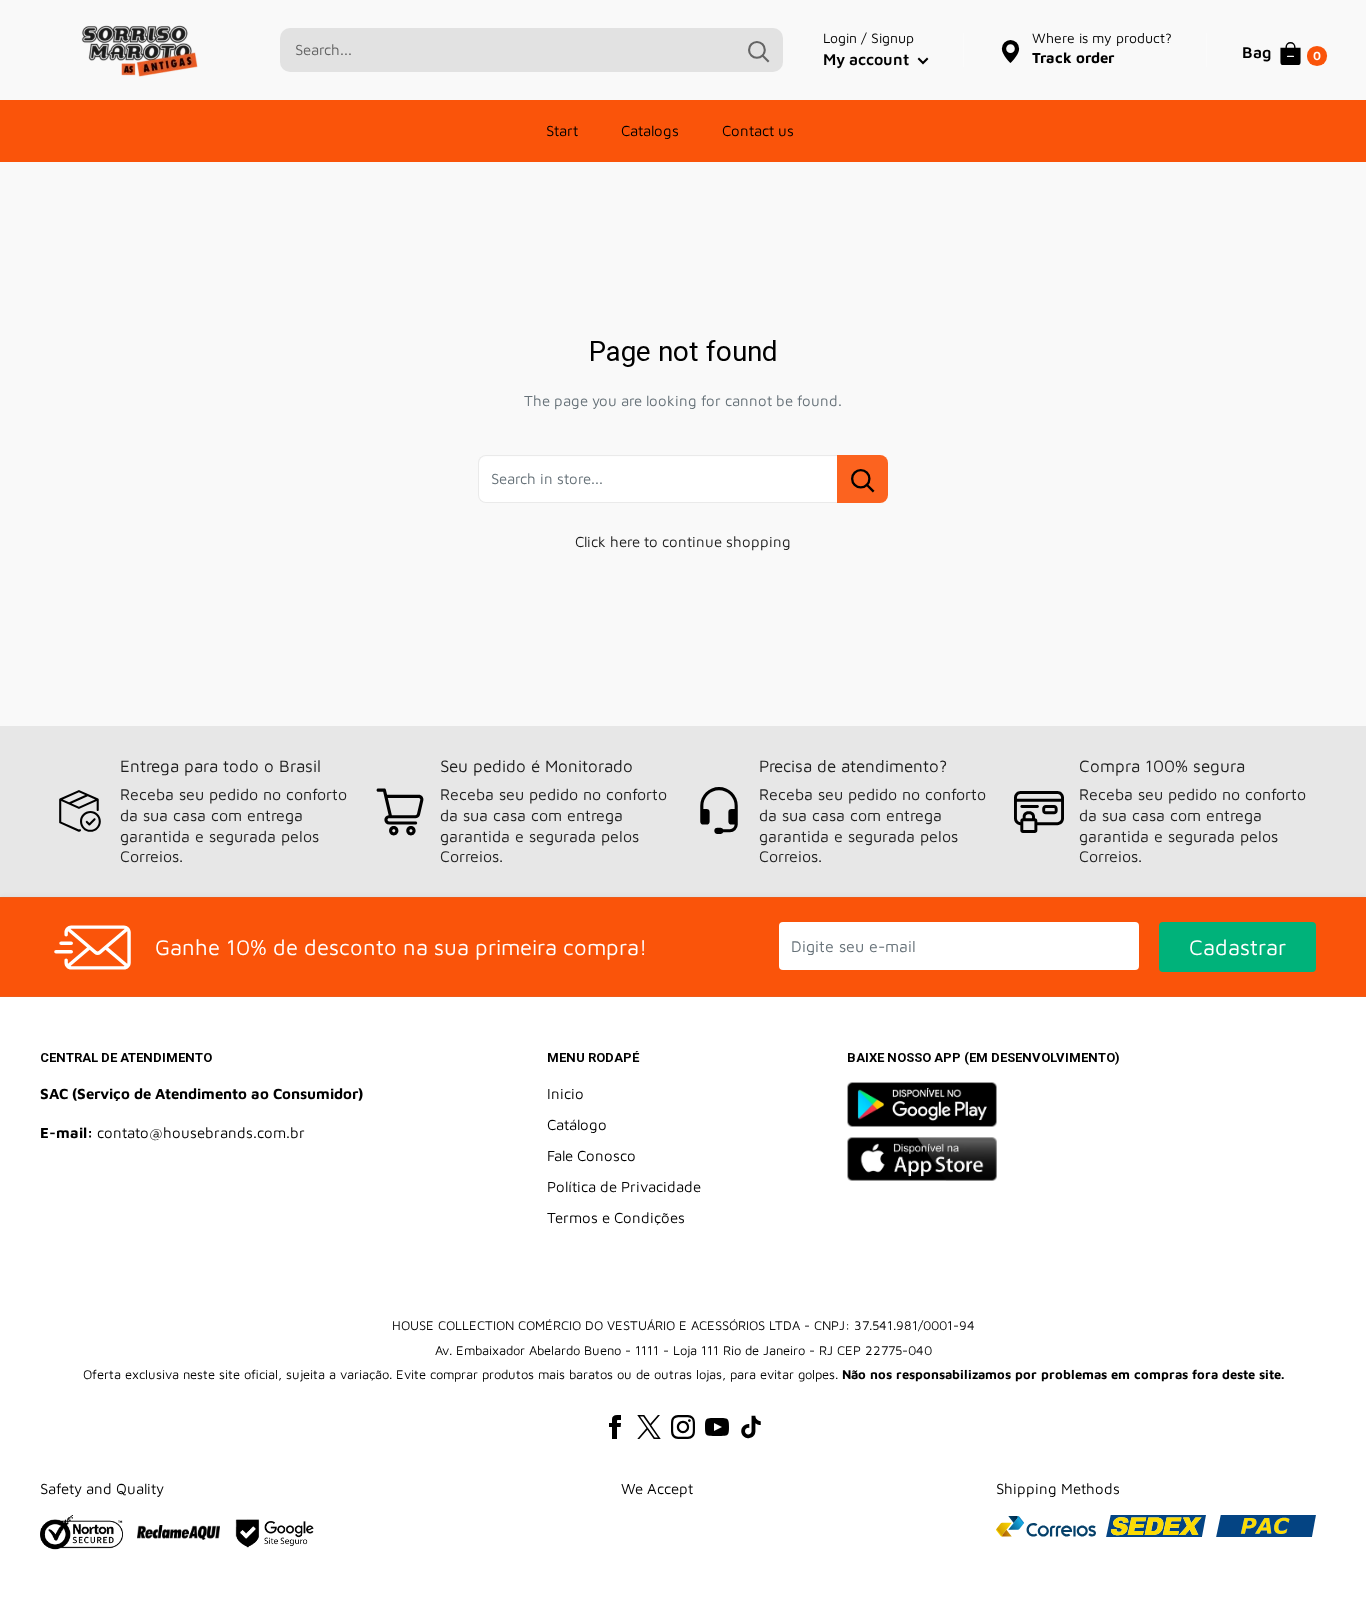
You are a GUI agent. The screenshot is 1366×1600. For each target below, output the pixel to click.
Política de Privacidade (624, 1186)
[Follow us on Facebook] (615, 1426)
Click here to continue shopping (683, 541)
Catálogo (577, 1124)
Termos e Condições (616, 1217)
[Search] (758, 50)
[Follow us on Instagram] (683, 1426)
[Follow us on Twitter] (649, 1426)
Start (562, 130)
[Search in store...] (862, 479)
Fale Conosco (591, 1155)
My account (868, 59)
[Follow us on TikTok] (751, 1426)
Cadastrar (1237, 947)
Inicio (565, 1093)
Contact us (758, 130)
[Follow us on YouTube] (717, 1426)
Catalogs (650, 130)
